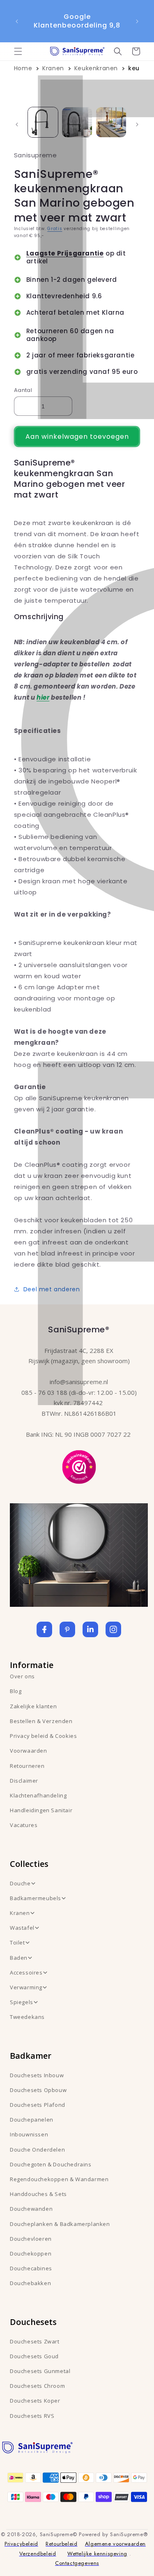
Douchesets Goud (34, 2356)
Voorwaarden (29, 1751)
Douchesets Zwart (35, 2341)
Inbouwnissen (29, 2134)
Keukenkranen (96, 68)
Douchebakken (30, 2283)
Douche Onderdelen (37, 2150)
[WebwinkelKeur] (79, 1466)
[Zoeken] (118, 51)
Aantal (23, 390)
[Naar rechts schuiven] (137, 124)
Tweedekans (27, 2017)
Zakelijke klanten (33, 1706)
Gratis (55, 229)
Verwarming (26, 1987)
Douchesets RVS (32, 2416)
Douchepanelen (32, 2120)
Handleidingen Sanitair (41, 1810)
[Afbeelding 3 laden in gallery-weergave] (111, 122)
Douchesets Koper (35, 2401)
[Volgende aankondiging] (137, 21)
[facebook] (44, 1629)
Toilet (17, 1942)
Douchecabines (31, 2268)
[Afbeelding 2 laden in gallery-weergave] (77, 122)
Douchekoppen (31, 2253)
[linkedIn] (90, 1629)
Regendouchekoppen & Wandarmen (59, 2179)
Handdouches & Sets (38, 2194)
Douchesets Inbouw (37, 2075)
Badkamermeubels (36, 1898)
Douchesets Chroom (37, 2386)
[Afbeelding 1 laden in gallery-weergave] (43, 122)
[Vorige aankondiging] (17, 21)
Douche (20, 1883)
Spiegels (22, 2002)
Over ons (22, 1676)
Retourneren (27, 1766)
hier (43, 697)
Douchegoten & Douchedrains (51, 2164)
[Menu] (18, 51)
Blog (16, 1691)
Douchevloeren (31, 2239)
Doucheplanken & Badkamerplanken (60, 2224)
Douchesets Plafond (38, 2105)
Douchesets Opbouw (38, 2090)
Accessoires (26, 1972)
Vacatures (24, 1825)
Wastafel (22, 1928)
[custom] (67, 1629)
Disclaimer (24, 1781)
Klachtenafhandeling (38, 1795)
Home (23, 68)
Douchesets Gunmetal (40, 2371)
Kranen (53, 68)
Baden (19, 1958)
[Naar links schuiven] (17, 124)
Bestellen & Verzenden (41, 1721)
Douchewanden (31, 2209)
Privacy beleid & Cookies (43, 1736)
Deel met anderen (52, 1289)
